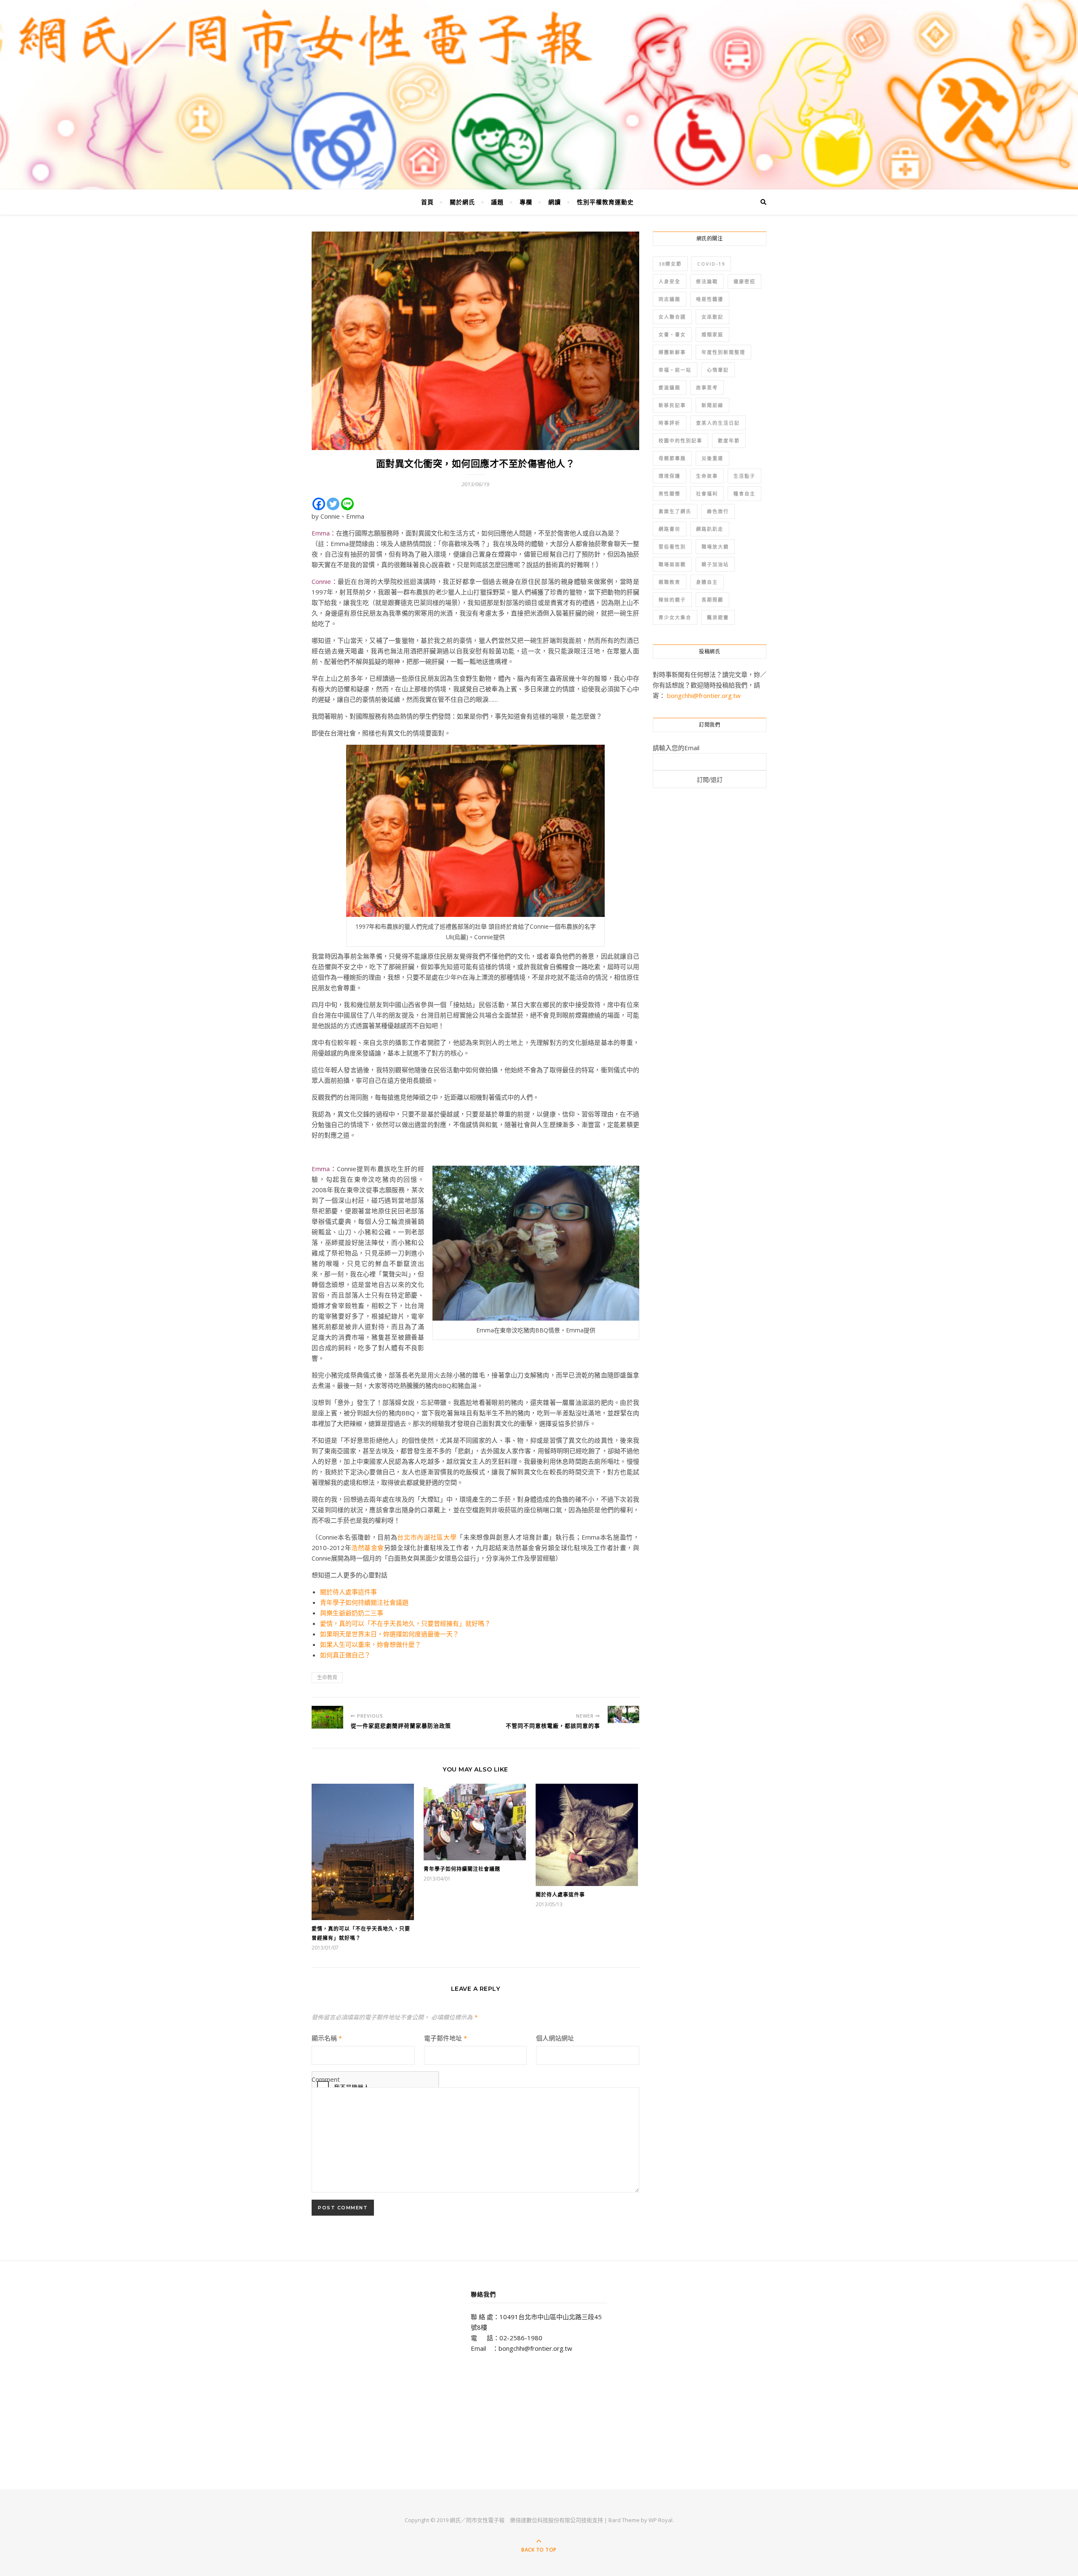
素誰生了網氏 (675, 511)
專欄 (526, 202)
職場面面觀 (672, 564)
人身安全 (670, 281)
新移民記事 (672, 405)
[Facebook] (319, 504)
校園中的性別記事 (680, 441)
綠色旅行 (718, 511)
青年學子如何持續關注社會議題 (364, 1602)
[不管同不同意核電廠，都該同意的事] (623, 1714)
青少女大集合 (675, 617)
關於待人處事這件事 (348, 1592)
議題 (497, 202)
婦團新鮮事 (672, 352)
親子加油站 (715, 564)
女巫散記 (712, 317)
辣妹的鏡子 (672, 600)
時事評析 (670, 423)
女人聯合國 (672, 317)
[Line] (347, 504)
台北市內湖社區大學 (427, 1537)
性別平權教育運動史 (605, 202)
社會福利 (707, 494)
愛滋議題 (670, 388)
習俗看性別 (672, 547)
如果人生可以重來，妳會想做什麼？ (371, 1644)
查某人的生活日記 (718, 423)
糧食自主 (744, 494)
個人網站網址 (555, 2038)
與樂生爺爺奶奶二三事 (352, 1613)
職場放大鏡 (715, 547)
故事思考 (707, 388)
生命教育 (327, 1677)
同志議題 (670, 299)
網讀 (555, 202)
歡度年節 (729, 441)
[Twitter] (333, 504)
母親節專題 (672, 458)
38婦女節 (670, 264)
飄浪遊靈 (718, 617)
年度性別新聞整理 (723, 352)
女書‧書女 (672, 334)
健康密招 (744, 281)
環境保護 (670, 476)
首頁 (427, 202)
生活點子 (744, 476)
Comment (326, 2079)
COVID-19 (711, 264)
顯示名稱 (327, 2038)
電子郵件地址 (446, 2038)
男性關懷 (670, 494)
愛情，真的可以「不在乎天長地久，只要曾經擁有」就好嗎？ (405, 1623)
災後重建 (712, 458)
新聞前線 (712, 405)
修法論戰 (707, 281)
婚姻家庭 (712, 334)
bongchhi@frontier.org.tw (704, 695)
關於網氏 (462, 202)
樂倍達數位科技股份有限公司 (546, 2520)
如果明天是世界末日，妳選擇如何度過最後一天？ (390, 1634)
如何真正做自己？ (345, 1655)
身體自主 (707, 582)
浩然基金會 (368, 1548)
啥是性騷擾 (710, 299)
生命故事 (707, 476)
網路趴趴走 (710, 529)
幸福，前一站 (675, 370)
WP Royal (660, 2520)
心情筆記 (718, 370)
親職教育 (670, 582)
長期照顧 (712, 600)
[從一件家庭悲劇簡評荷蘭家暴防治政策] (327, 1717)
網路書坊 (670, 529)
